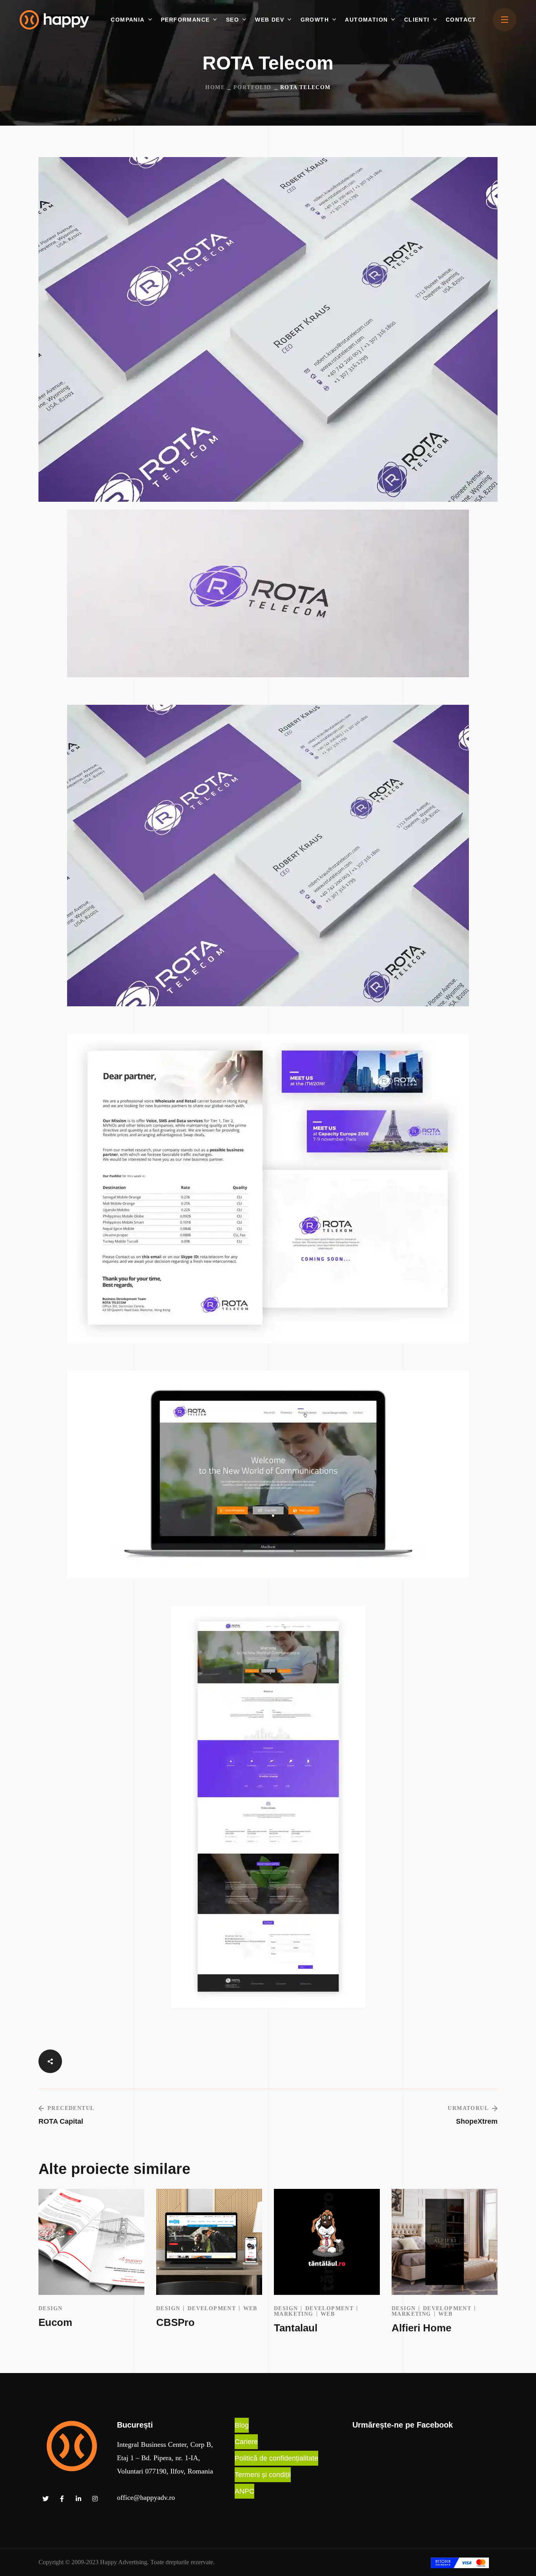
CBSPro (175, 2322)
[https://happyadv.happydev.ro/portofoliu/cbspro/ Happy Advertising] (209, 2242)
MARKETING (294, 2314)
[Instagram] (95, 2499)
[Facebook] (62, 2499)
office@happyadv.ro (146, 2497)
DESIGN (50, 2308)
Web (250, 2308)
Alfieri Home (421, 2328)
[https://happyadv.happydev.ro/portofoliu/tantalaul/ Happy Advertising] (327, 2242)
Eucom (55, 2322)
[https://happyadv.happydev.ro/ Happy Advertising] (54, 19)
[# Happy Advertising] (505, 20)
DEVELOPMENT (212, 2308)
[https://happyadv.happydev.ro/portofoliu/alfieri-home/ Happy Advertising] (445, 2242)
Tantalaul (296, 2328)
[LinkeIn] (78, 2499)
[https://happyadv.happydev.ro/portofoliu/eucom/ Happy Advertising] (91, 2242)
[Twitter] (46, 2499)
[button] (242, 2425)
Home (215, 87)
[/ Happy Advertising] (72, 2446)
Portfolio (253, 87)
